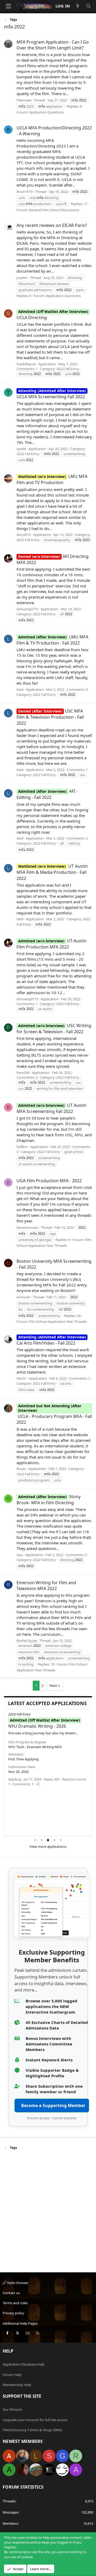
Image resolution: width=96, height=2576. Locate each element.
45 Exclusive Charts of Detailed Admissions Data (57, 2025)
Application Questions (46, 112)
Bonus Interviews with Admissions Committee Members (49, 2044)
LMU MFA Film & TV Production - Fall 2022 (52, 640)
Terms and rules (15, 2303)
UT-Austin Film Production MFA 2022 (51, 944)
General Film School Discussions (54, 210)
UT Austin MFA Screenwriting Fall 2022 (51, 1108)
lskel (20, 689)
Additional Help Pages (20, 2323)
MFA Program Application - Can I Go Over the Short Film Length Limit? (53, 45)
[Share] (38, 1784)
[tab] (35, 1840)
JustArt (22, 278)
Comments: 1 (27, 369)
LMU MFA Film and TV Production (52, 479)
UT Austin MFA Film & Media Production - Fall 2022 (52, 872)
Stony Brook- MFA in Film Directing (49, 1500)
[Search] (88, 6)
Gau (20, 1555)
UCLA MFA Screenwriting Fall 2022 (51, 394)
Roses (21, 1469)
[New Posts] (78, 6)
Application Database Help (24, 2364)
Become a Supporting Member (53, 2105)
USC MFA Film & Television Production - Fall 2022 (50, 717)
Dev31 (21, 1378)
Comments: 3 (77, 689)
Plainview (24, 100)
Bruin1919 (25, 192)
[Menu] (8, 6)
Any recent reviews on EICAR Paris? (52, 225)
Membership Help (17, 2385)
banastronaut (27, 1227)
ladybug (15, 1779)
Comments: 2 (77, 838)
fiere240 (23, 1073)
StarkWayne (26, 364)
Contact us (11, 2293)
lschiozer (23, 1297)
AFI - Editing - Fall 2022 (47, 794)
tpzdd (21, 449)
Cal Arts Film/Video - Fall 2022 (51, 1340)
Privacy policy (13, 2313)
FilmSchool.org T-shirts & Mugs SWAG (32, 2430)
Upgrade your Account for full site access (35, 2420)
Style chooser (17, 2283)
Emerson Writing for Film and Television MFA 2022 (46, 1586)
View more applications (48, 1846)
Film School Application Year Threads (58, 1321)
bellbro (22, 1147)
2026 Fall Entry (19, 1714)
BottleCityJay (27, 1641)
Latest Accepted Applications (47, 1703)
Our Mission (12, 2409)
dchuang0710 (27, 609)
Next (53, 1685)
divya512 (24, 535)
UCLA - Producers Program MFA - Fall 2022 (54, 1416)
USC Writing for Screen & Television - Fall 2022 (54, 1029)
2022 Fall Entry (68, 369)
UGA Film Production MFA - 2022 (49, 1181)
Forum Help (12, 2375)
